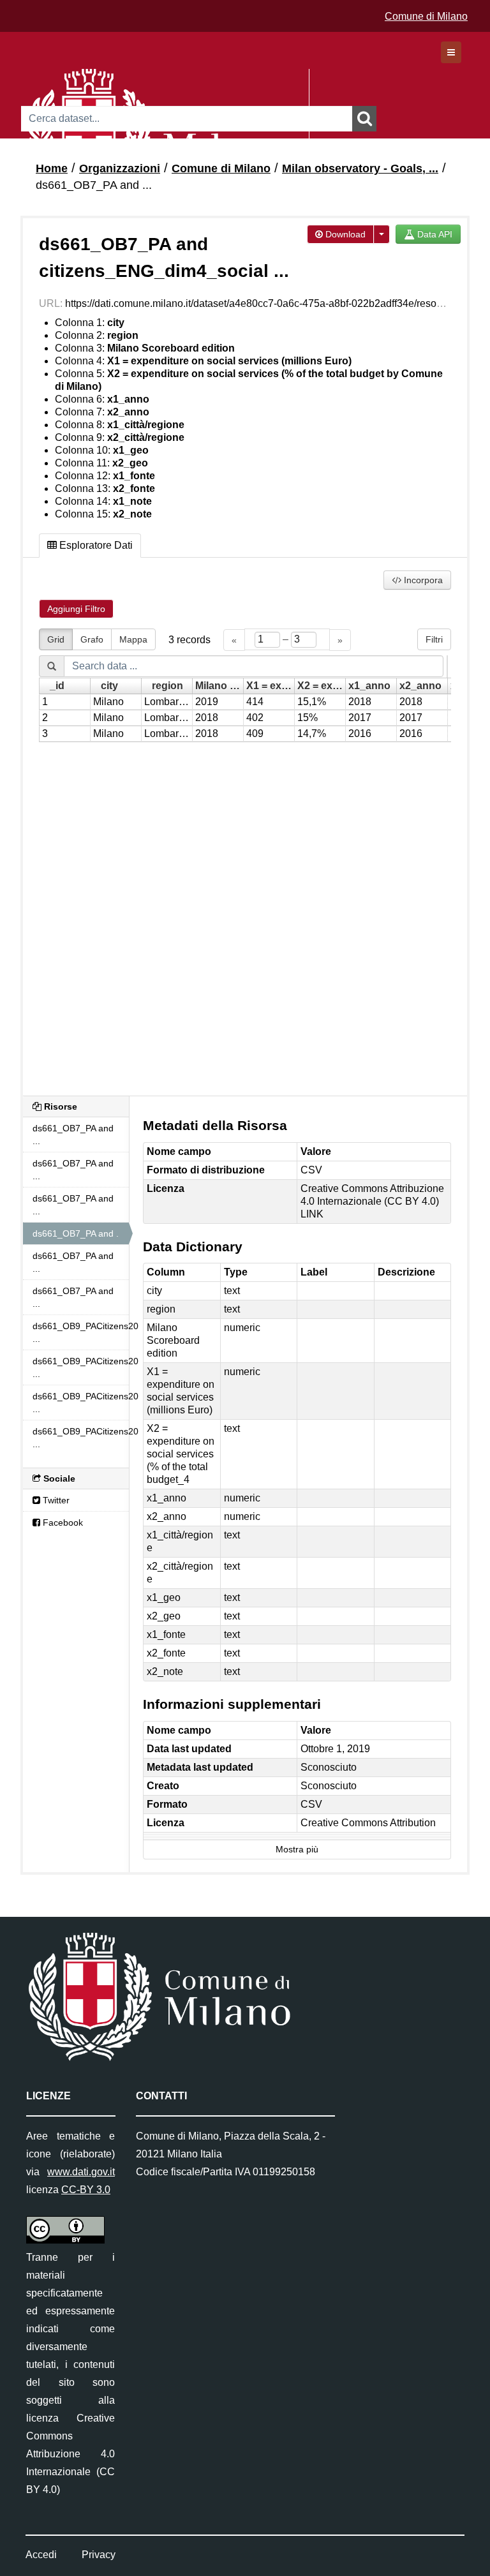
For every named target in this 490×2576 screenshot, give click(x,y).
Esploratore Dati (95, 545)
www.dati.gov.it (81, 2172)
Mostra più (297, 1850)
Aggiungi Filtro (76, 609)
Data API (434, 234)
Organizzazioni (120, 168)
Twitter (55, 1500)
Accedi (41, 2555)
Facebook (62, 1523)
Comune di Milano (426, 16)
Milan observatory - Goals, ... (360, 168)
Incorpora (422, 580)
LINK (312, 1214)
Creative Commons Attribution (368, 1823)
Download (344, 234)
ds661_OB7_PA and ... (94, 185)
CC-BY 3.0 (86, 2190)
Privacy (99, 2555)
